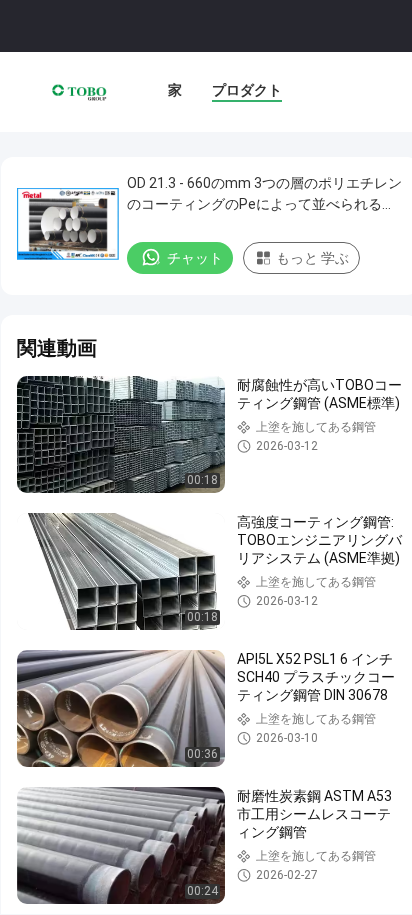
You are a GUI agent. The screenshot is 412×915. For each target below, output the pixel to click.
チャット (195, 258)
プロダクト (247, 90)
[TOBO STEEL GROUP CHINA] (79, 92)
